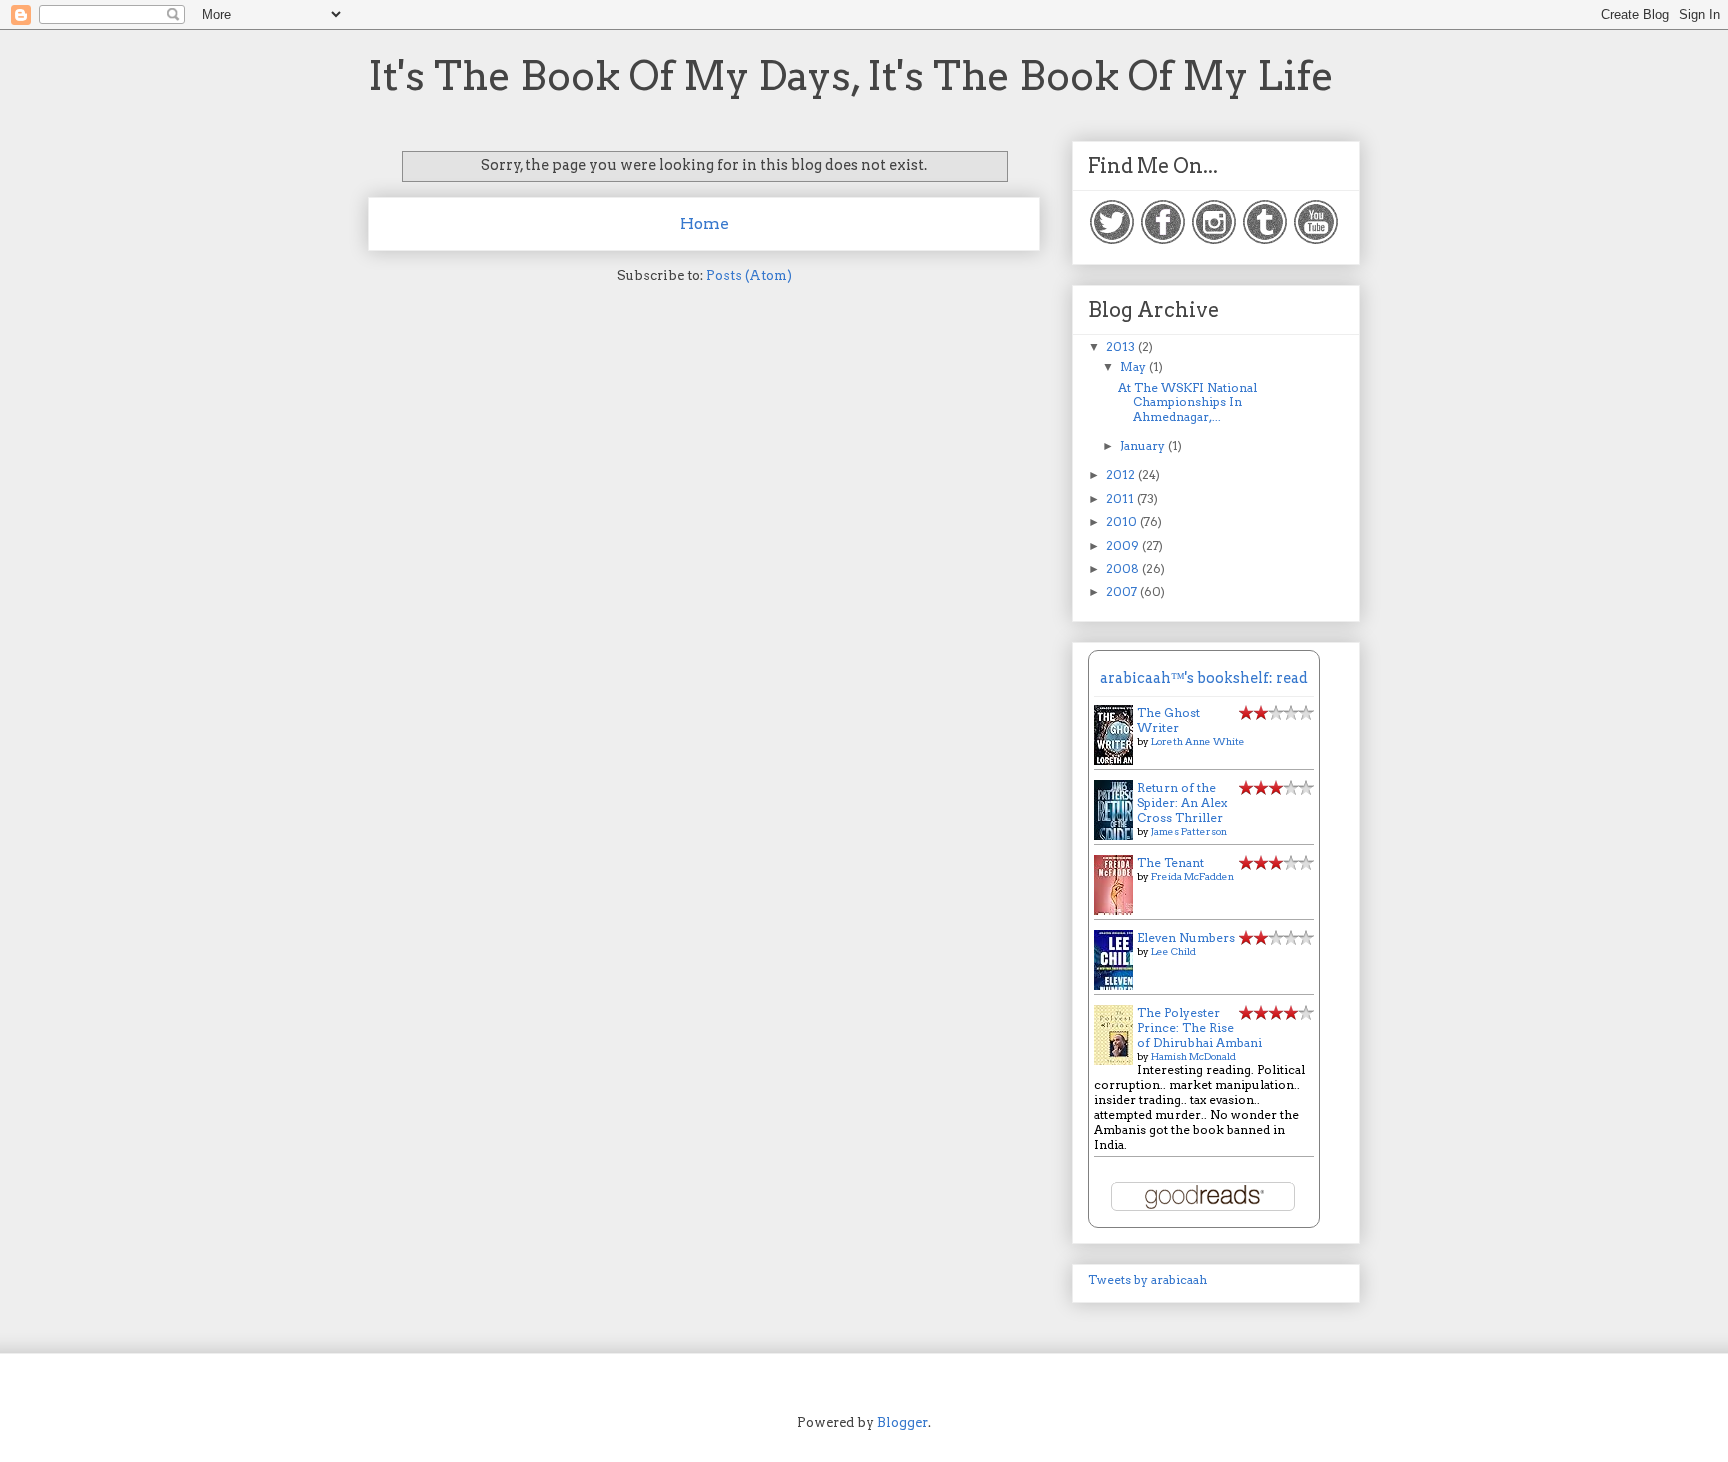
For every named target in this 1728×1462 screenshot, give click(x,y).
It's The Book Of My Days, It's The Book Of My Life (851, 76)
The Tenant (1170, 862)
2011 (1121, 498)
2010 (1123, 521)
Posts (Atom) (749, 275)
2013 (1122, 346)
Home (704, 223)
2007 (1123, 591)
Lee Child (1173, 951)
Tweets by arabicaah (1147, 1279)
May (1134, 366)
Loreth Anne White (1198, 741)
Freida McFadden (1192, 876)
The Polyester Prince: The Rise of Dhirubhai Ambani (1199, 1027)
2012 (1122, 474)
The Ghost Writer (1168, 720)
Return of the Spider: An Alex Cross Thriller (1182, 802)
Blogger (902, 1422)
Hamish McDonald (1193, 1056)
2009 (1124, 545)
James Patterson (1189, 831)
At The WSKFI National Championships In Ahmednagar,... (1187, 402)
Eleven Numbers (1186, 937)
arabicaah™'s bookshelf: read (1204, 678)
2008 (1124, 568)
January (1144, 445)
